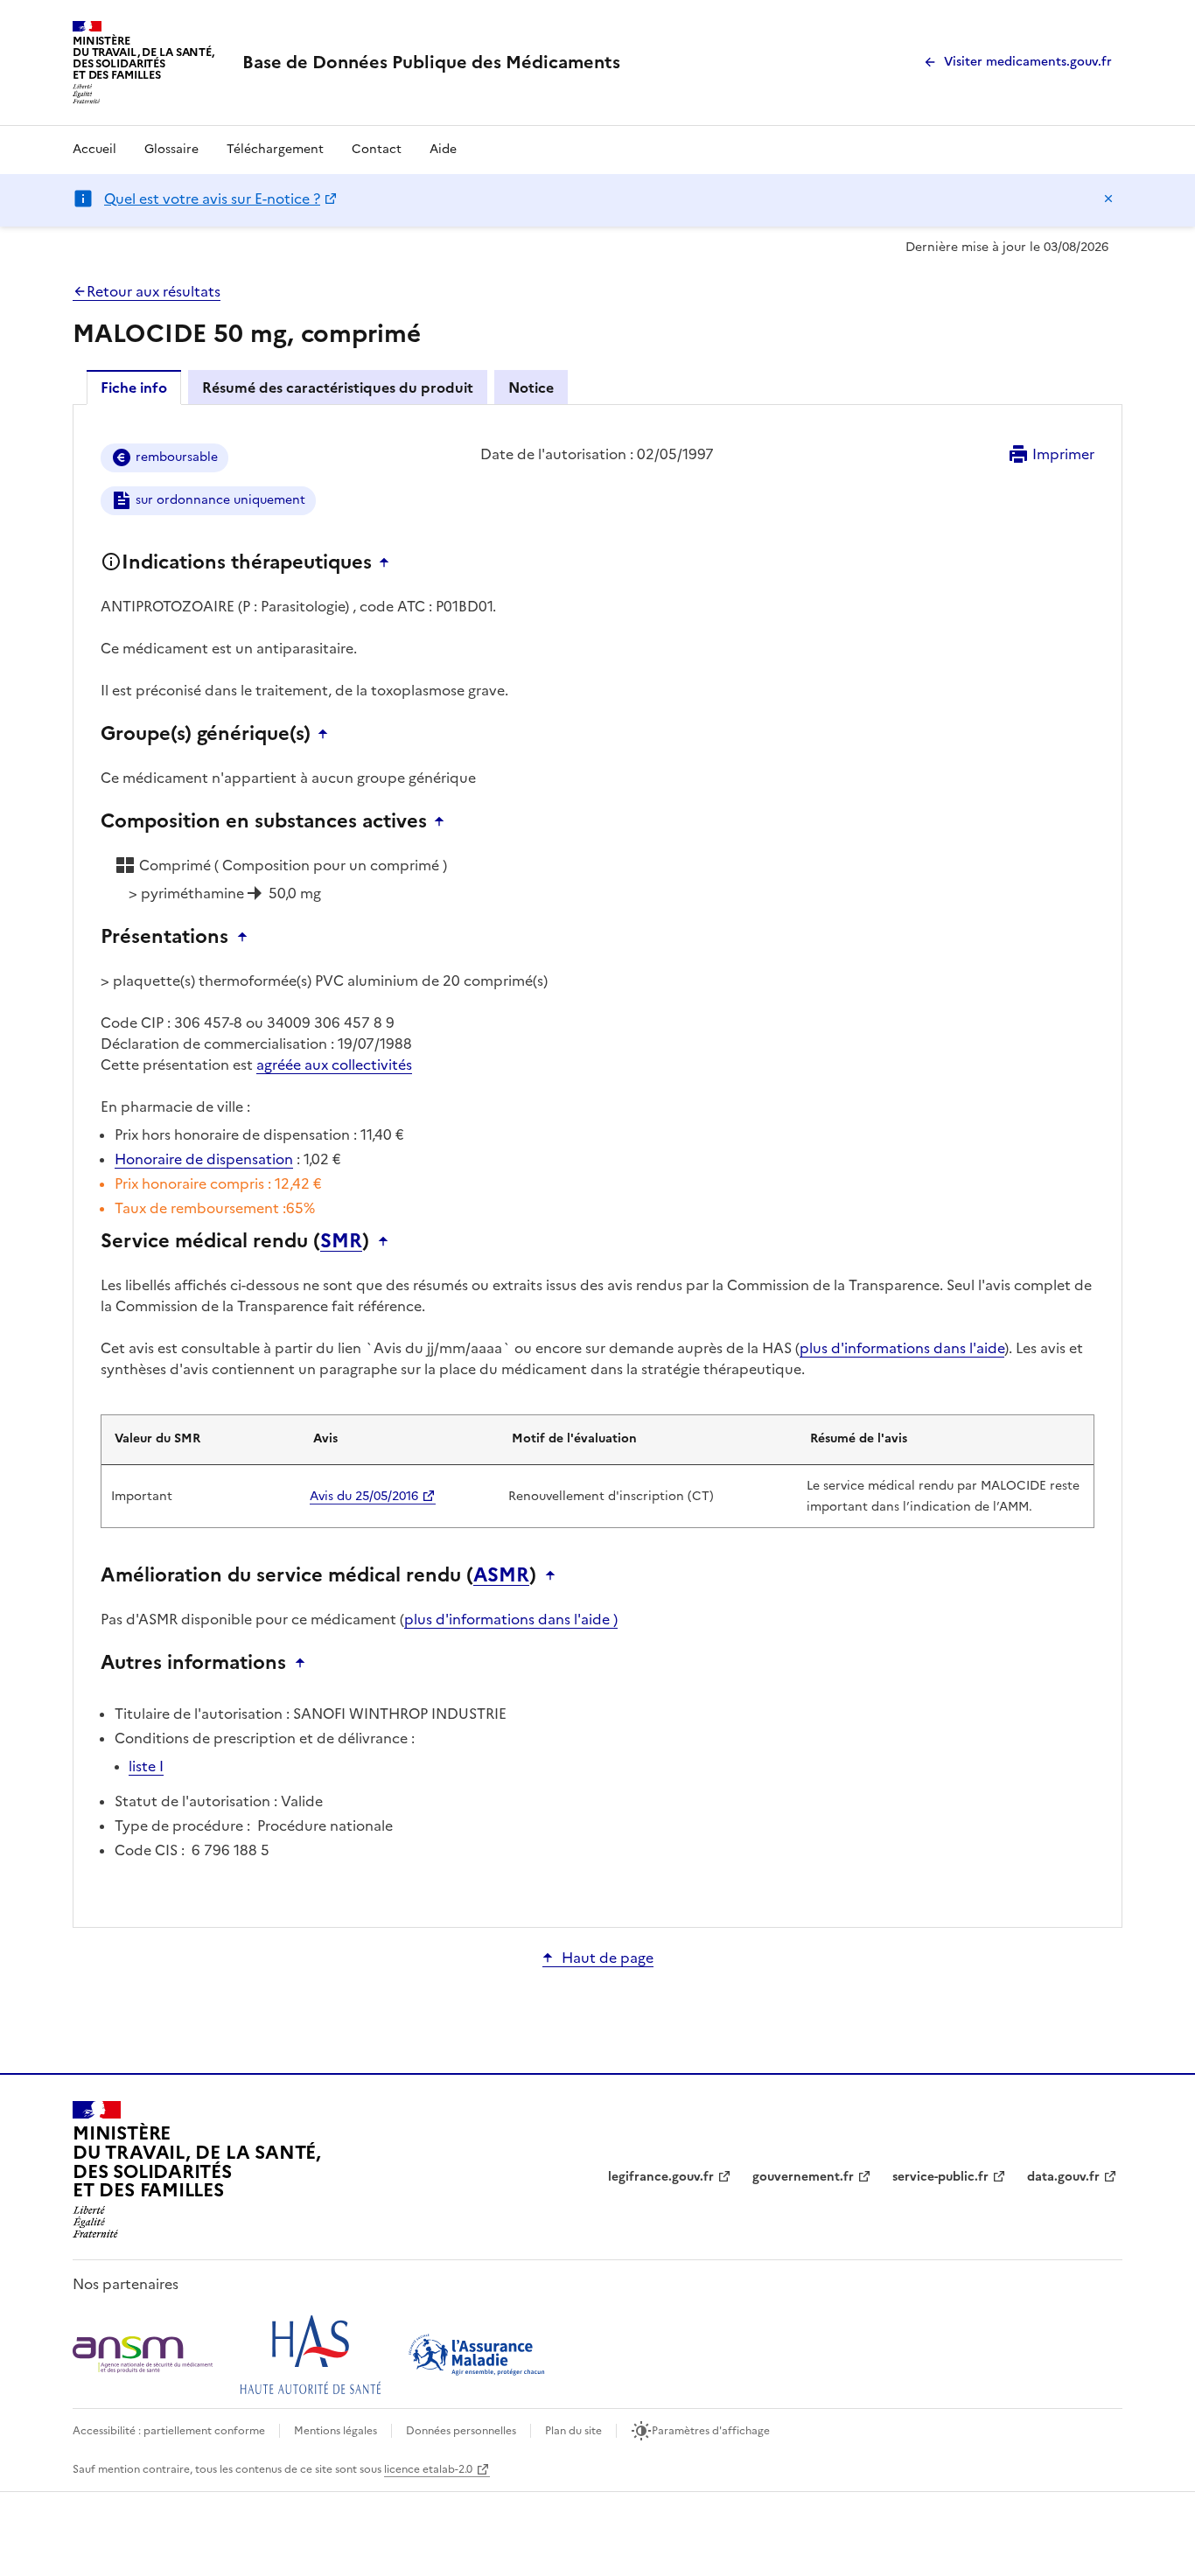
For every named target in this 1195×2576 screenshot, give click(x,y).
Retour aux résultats (154, 291)
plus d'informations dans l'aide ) (511, 1619)
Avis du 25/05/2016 (364, 1496)
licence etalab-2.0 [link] (428, 2469)
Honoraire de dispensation (204, 1159)
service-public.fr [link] (940, 2177)
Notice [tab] (531, 387)
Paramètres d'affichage (711, 2431)
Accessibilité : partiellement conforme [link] (169, 2431)
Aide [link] (443, 149)
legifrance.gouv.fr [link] (661, 2177)
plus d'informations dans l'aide (902, 1348)
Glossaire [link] (171, 149)
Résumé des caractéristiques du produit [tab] (338, 387)
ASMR (501, 1575)
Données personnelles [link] (461, 2431)
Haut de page (608, 1958)
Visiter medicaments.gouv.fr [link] (1028, 62)
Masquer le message (1108, 199)
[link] (431, 62)
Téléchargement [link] (275, 149)
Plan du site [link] (573, 2431)
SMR (341, 1241)
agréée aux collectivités (334, 1065)
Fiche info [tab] (134, 387)
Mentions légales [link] (335, 2431)
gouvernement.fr (803, 2177)
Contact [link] (377, 149)
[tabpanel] (597, 1165)
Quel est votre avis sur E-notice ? (212, 199)
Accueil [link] (94, 149)
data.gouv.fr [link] (1063, 2177)
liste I (146, 1766)
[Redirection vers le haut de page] (388, 562)
